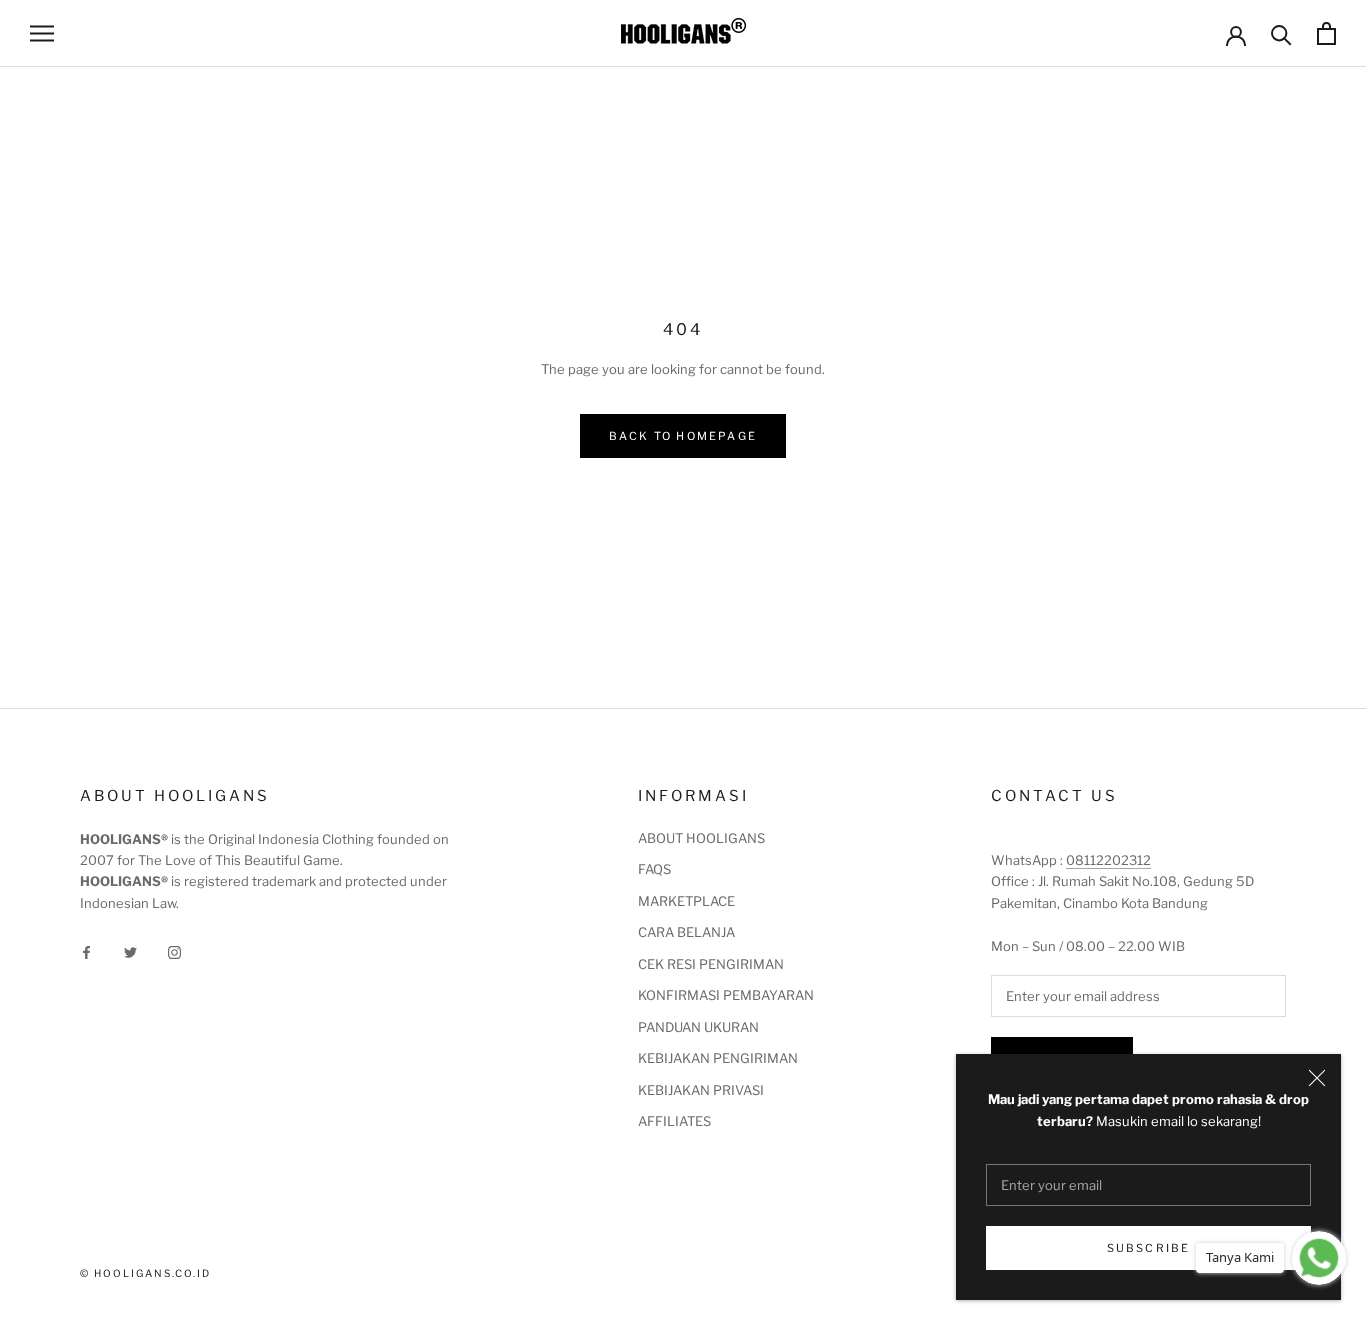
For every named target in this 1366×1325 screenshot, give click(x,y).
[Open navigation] (42, 33)
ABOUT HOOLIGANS (701, 838)
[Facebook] (86, 951)
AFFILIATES (674, 1121)
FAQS (654, 869)
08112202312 (1108, 860)
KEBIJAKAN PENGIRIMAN (718, 1058)
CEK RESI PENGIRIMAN (711, 964)
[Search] (1281, 33)
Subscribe (1149, 1248)
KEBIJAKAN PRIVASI (701, 1090)
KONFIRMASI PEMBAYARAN (726, 995)
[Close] (1317, 1078)
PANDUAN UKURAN (698, 1027)
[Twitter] (130, 951)
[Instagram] (174, 951)
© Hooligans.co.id (145, 1273)
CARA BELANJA (686, 932)
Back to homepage (683, 436)
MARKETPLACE (686, 901)
